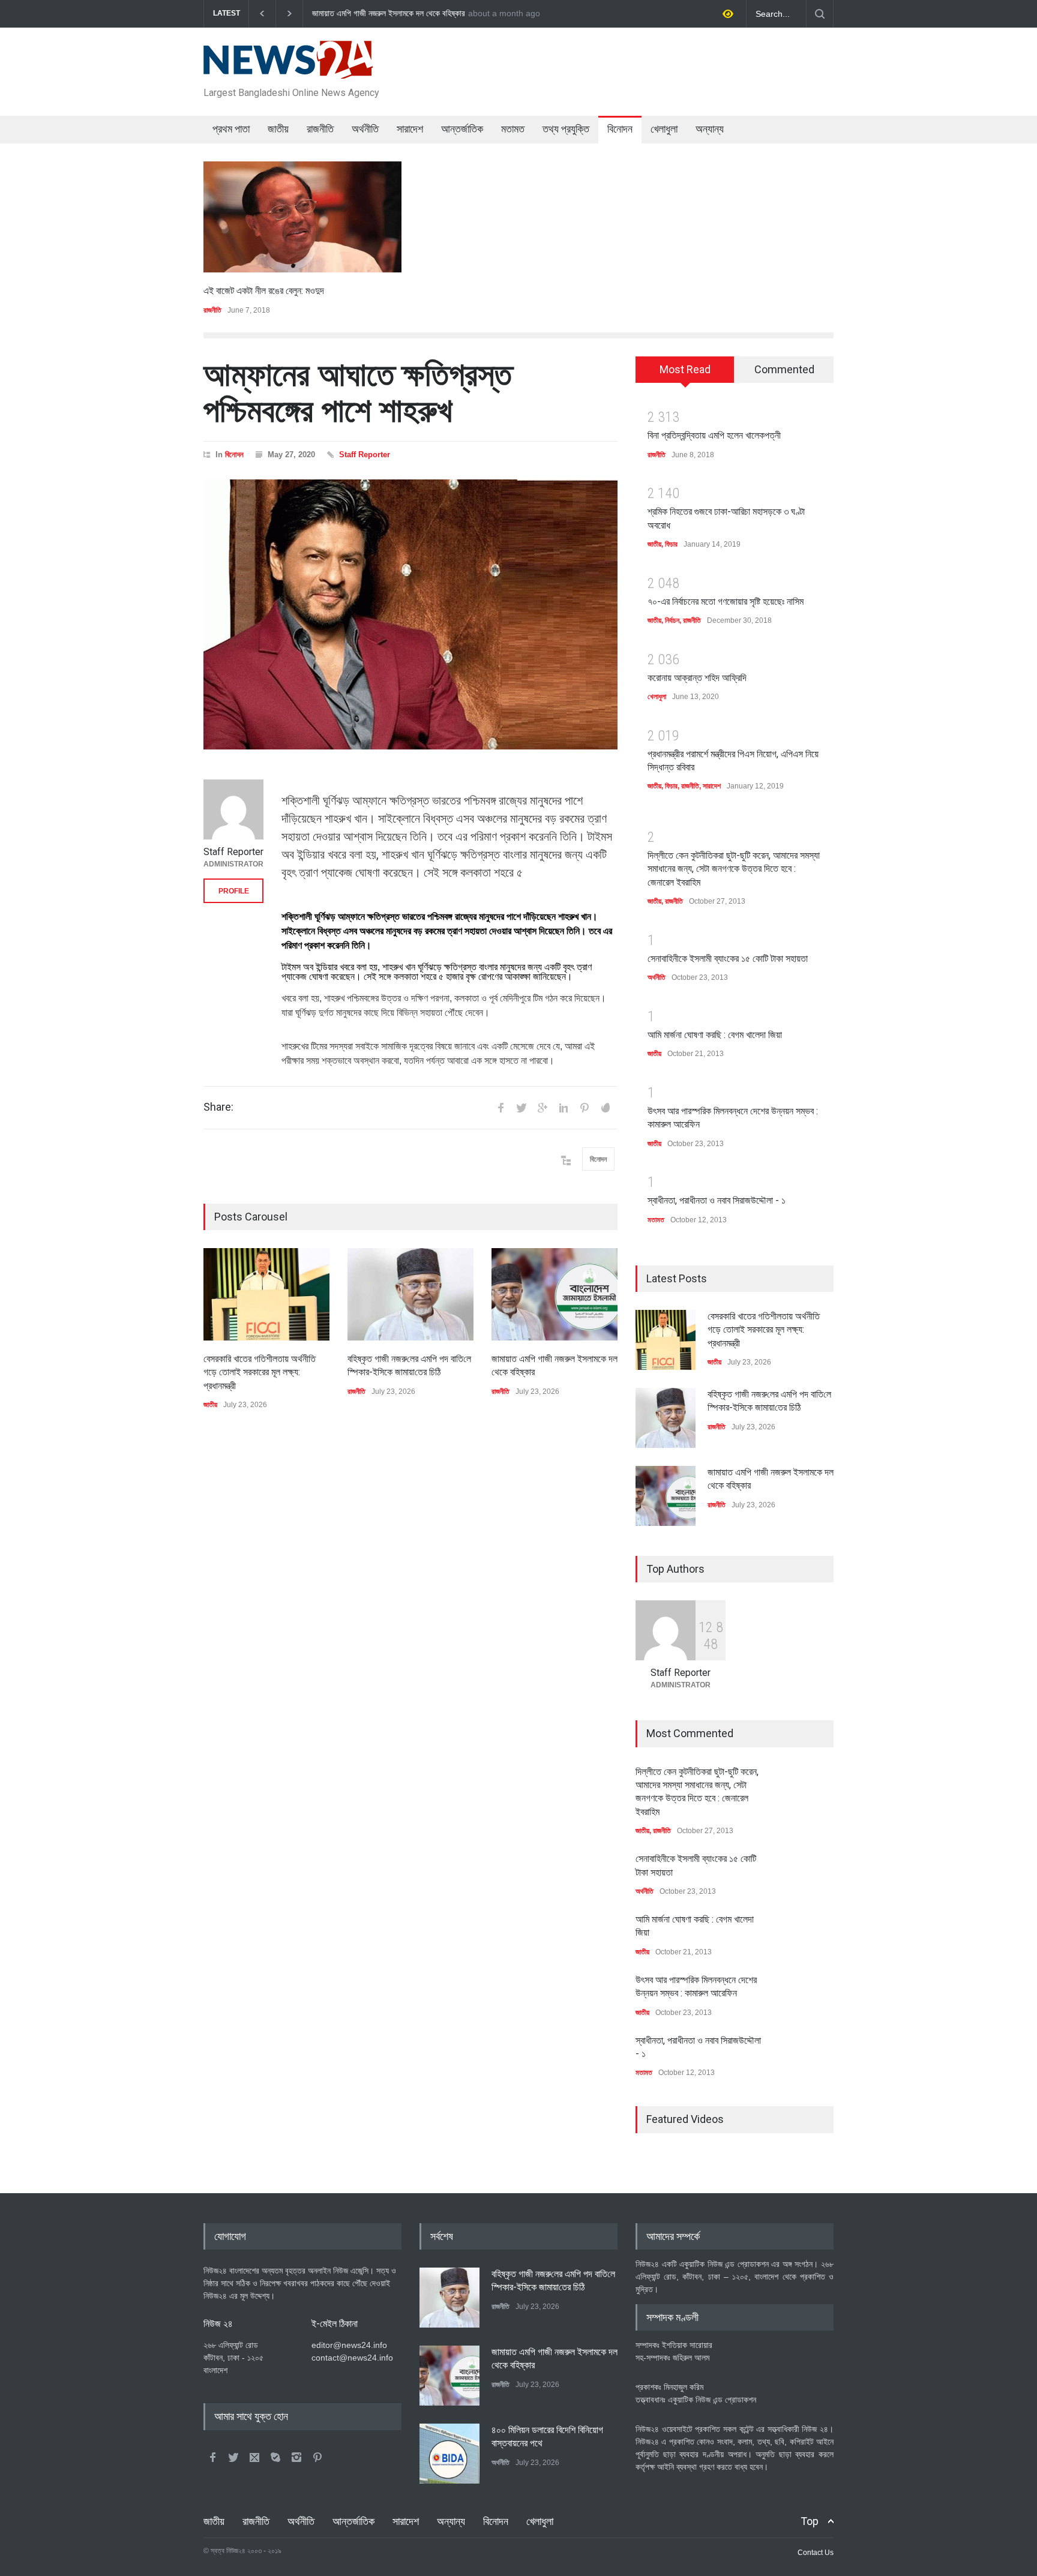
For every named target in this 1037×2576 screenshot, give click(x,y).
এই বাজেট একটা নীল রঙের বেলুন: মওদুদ (264, 291)
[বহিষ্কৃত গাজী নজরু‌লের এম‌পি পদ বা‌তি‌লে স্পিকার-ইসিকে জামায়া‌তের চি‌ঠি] (410, 1294)
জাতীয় (278, 129)
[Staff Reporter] (233, 809)
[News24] (288, 65)
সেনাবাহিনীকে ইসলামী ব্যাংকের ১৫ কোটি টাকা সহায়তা (728, 959)
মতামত (513, 129)
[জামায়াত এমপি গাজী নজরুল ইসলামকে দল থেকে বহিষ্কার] (555, 1294)
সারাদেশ (410, 129)
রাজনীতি (320, 129)
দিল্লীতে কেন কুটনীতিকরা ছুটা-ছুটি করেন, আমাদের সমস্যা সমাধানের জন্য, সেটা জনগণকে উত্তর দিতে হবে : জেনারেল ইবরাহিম (734, 869)
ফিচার (671, 544)
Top (810, 2521)
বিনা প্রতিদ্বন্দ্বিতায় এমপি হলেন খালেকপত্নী (714, 435)
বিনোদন (620, 129)
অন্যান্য (710, 129)
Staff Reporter (365, 455)
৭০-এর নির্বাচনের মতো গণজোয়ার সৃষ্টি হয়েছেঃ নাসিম (726, 602)
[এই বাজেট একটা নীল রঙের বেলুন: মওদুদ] (302, 217)
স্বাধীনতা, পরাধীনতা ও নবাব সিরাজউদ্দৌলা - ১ (717, 1200)
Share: (218, 1107)
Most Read (685, 369)
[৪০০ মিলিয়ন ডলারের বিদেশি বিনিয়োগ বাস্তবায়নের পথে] (449, 2454)
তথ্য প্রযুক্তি (566, 129)
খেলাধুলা (664, 129)
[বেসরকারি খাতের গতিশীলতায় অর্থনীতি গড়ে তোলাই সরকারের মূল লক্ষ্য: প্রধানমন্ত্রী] (266, 1294)
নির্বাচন (672, 620)
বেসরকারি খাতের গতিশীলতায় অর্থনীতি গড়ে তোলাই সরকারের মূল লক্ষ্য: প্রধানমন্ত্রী (424, 14)
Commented (784, 369)
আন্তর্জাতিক (462, 129)
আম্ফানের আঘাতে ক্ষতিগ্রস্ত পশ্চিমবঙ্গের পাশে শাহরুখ (358, 393)
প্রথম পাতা (231, 129)
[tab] (685, 374)
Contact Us (816, 2553)
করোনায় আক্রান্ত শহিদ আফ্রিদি (697, 678)
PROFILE (234, 891)
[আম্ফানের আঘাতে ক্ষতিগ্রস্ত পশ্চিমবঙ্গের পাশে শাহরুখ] (410, 614)
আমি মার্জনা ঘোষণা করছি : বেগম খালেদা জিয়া (715, 1035)
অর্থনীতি (365, 129)
